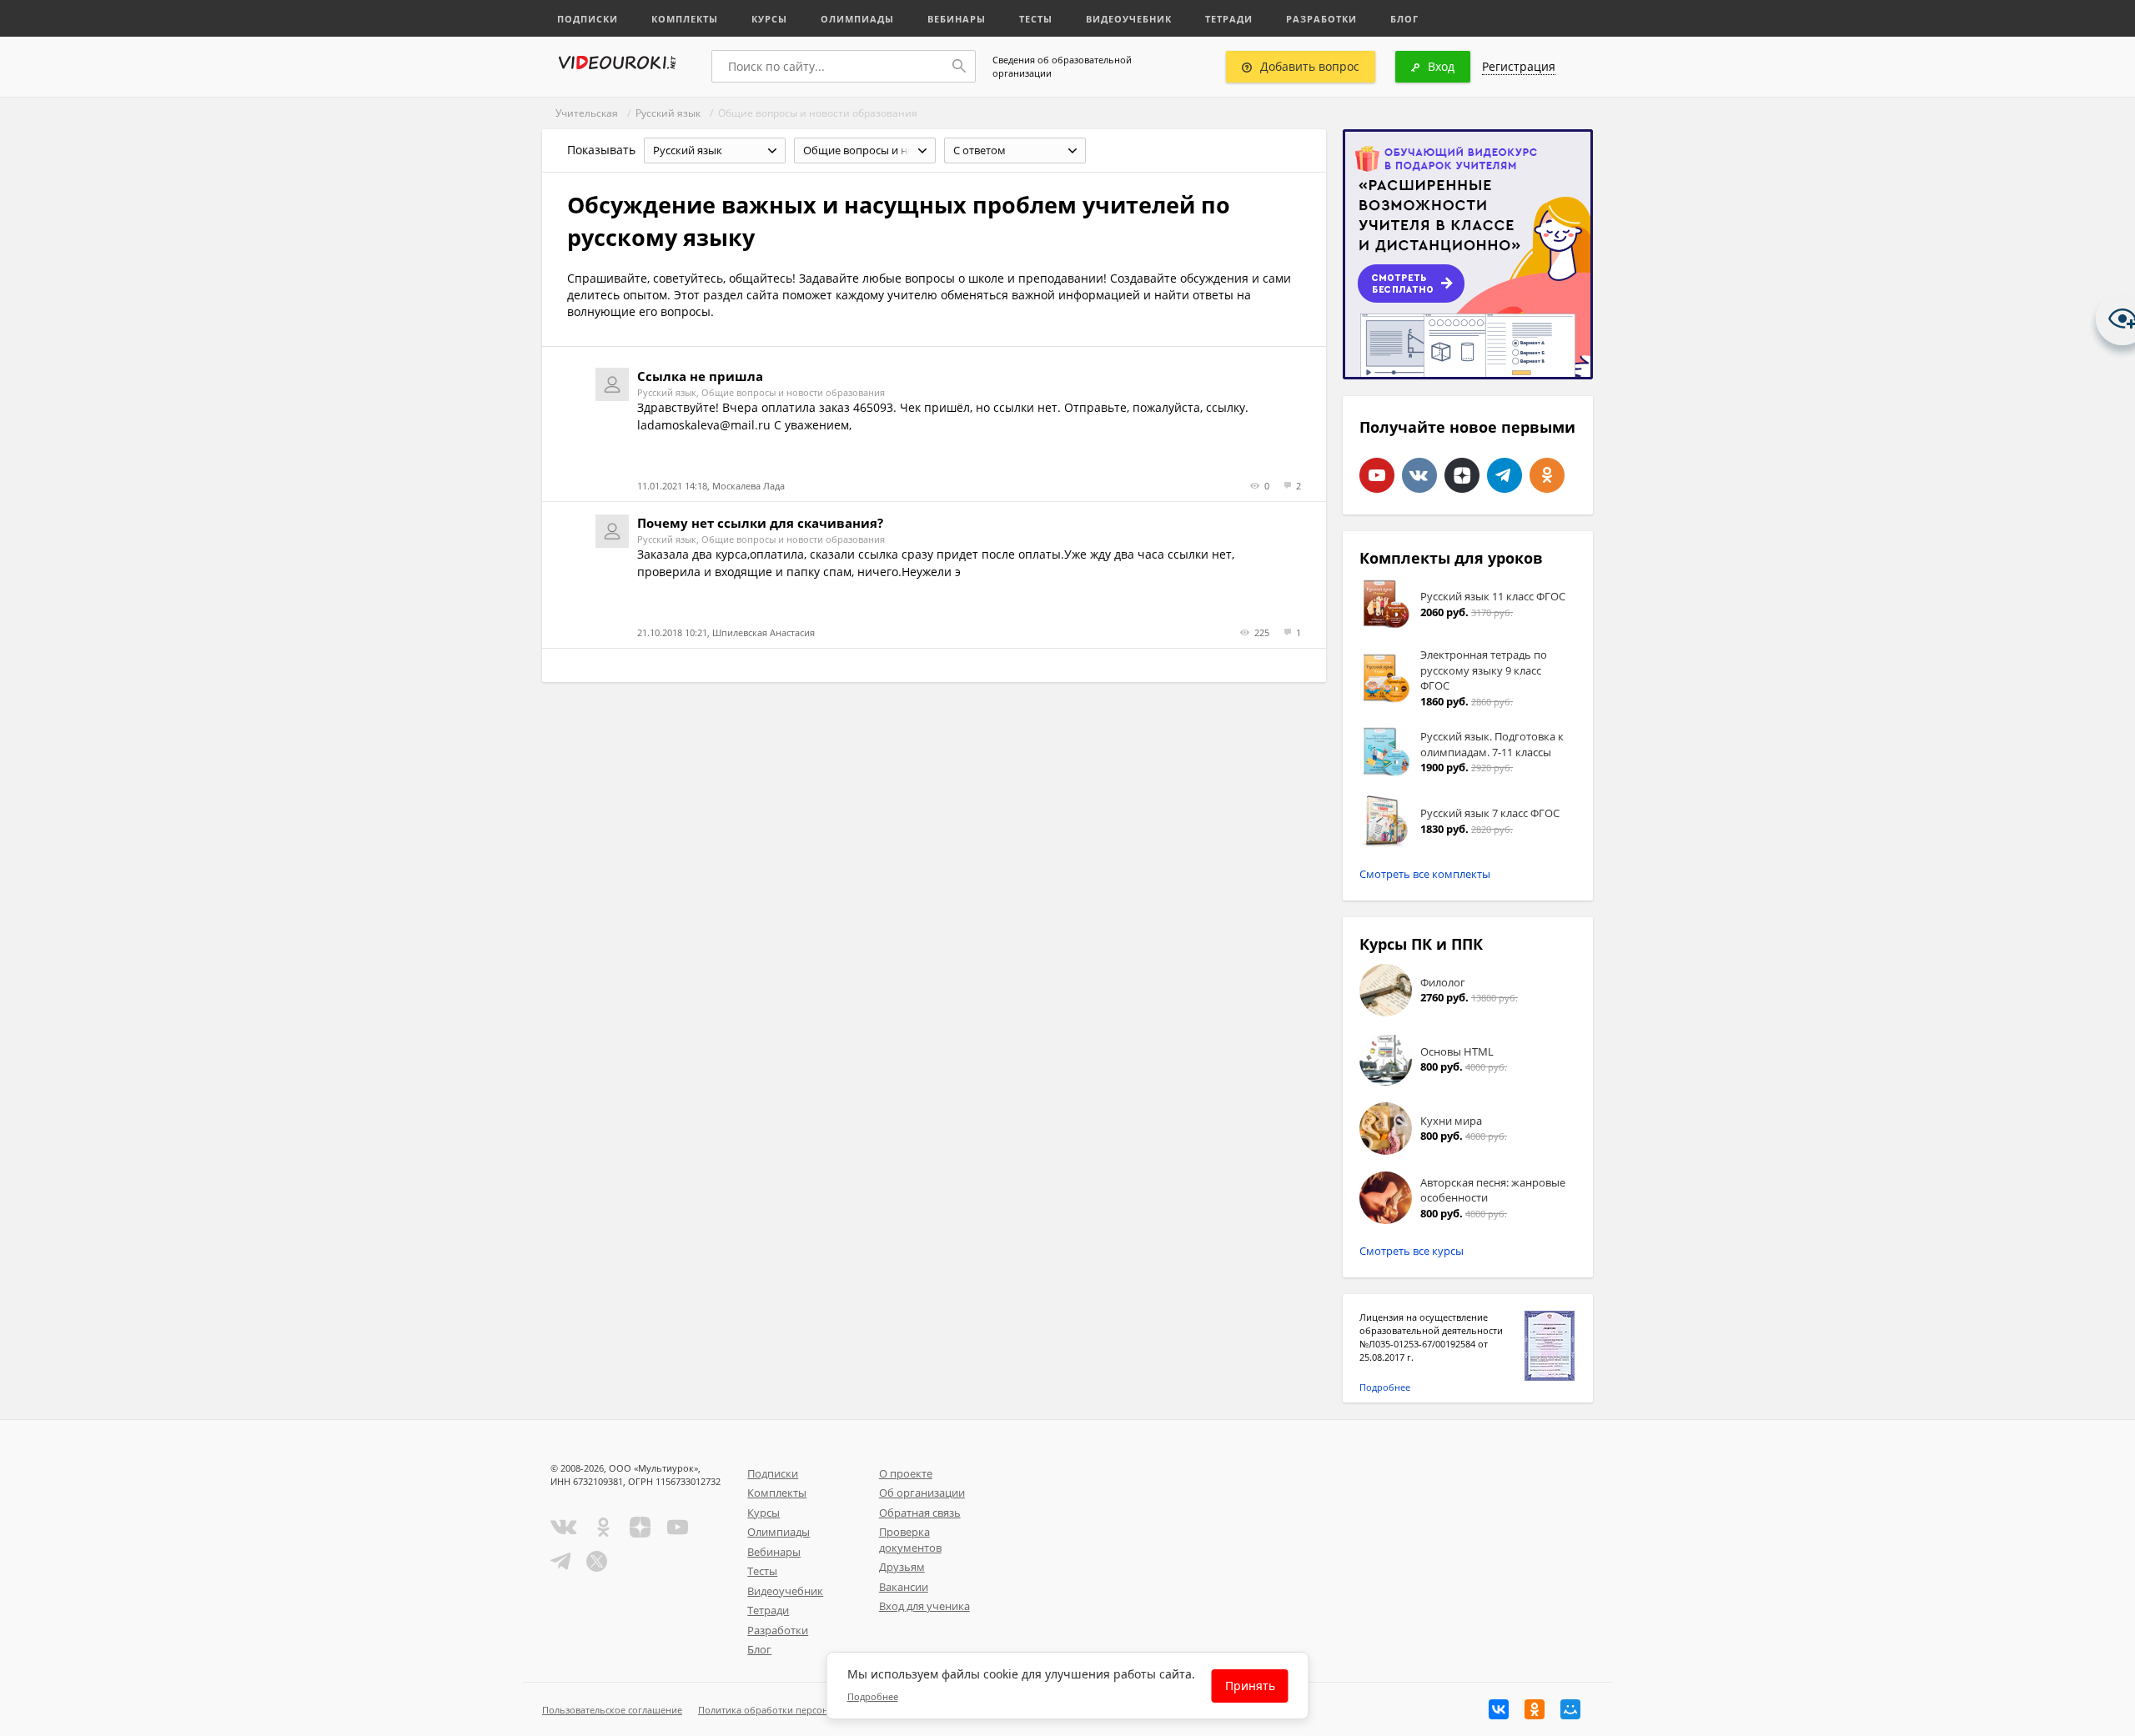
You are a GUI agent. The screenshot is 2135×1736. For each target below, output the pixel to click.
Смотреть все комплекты (1425, 874)
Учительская (587, 113)
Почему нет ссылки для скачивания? (760, 523)
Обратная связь (920, 1513)
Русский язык (668, 113)
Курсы (769, 19)
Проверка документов (910, 1540)
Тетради (1229, 19)
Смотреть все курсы (1412, 1251)
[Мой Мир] (1570, 1709)
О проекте (906, 1473)
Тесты (1036, 19)
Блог (1404, 19)
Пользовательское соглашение (612, 1710)
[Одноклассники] (1535, 1709)
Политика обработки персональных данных (798, 1710)
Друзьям (902, 1567)
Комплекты (685, 19)
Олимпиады (857, 19)
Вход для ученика (924, 1606)
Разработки (1321, 19)
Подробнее (1385, 1387)
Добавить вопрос (1310, 66)
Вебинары (957, 19)
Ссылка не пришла (700, 376)
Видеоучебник (1129, 19)
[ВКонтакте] (1499, 1709)
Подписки (588, 19)
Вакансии (904, 1587)
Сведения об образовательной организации (1062, 66)
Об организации (922, 1493)
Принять (1250, 1686)
